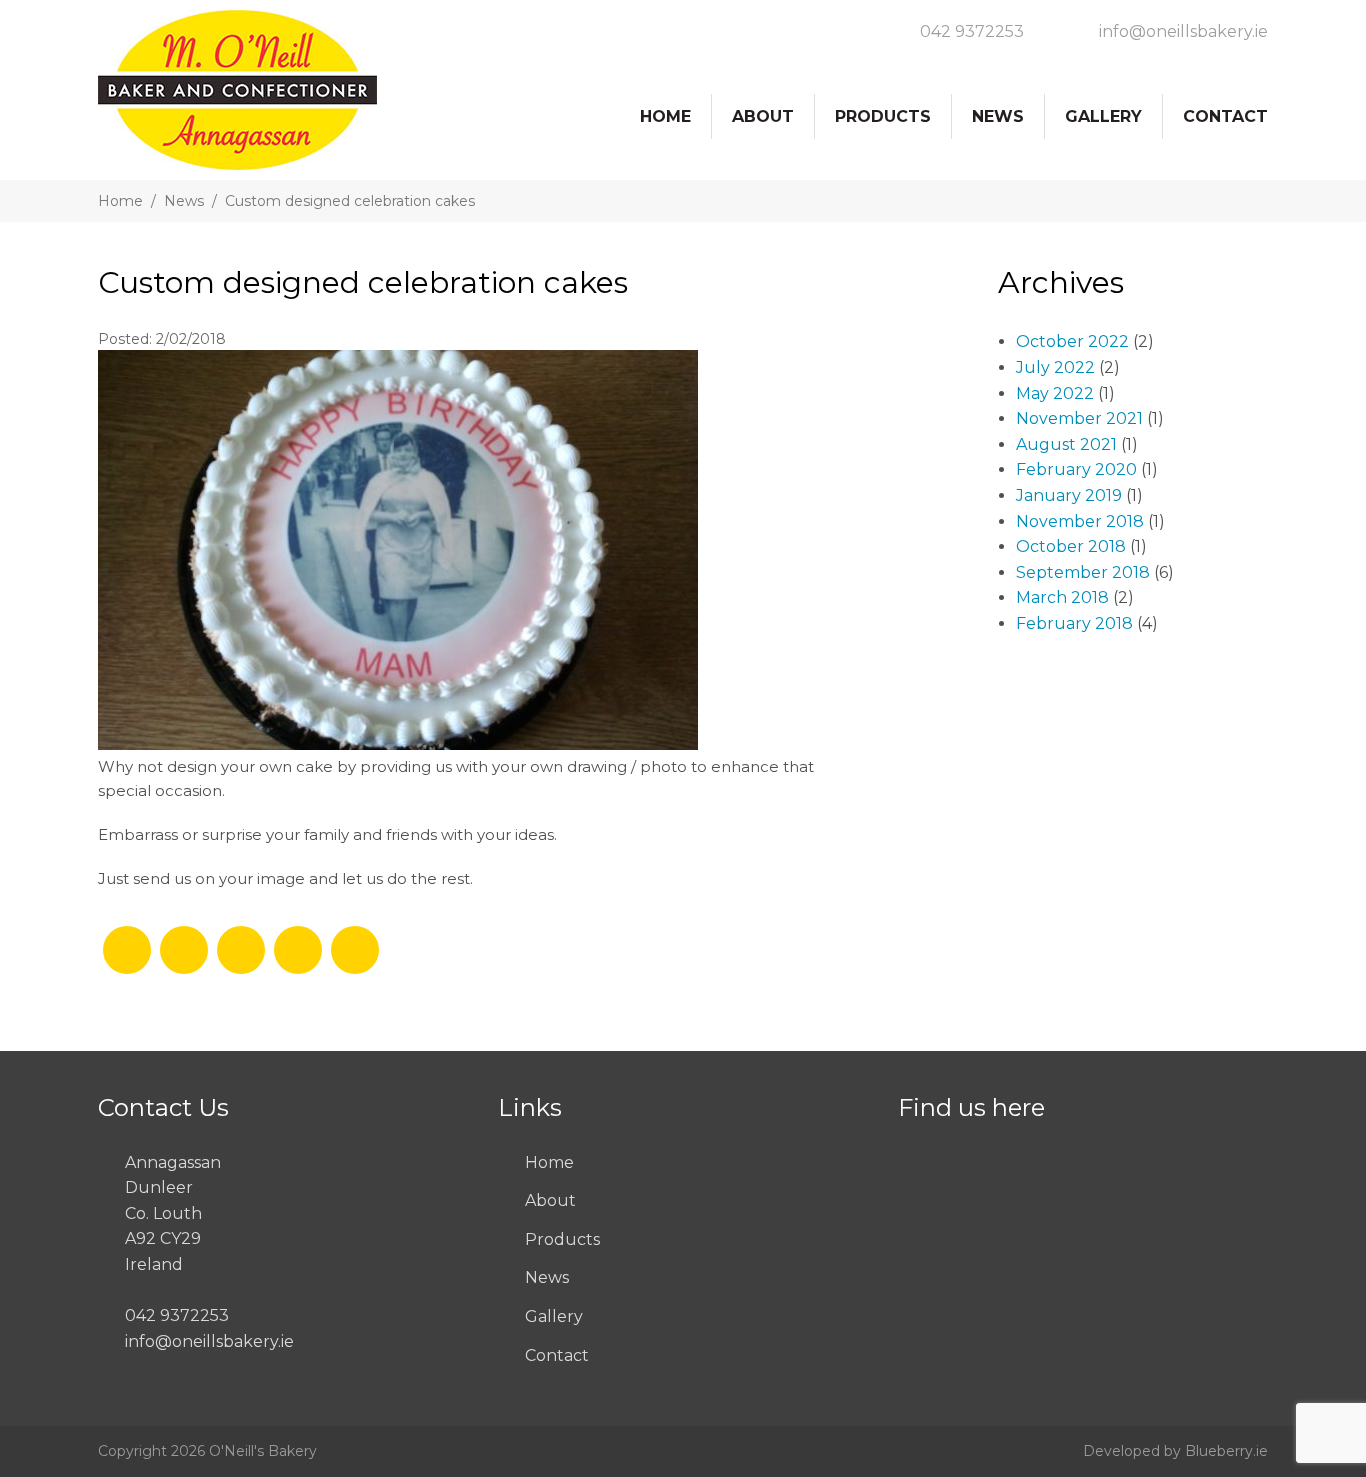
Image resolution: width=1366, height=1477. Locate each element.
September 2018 (1083, 572)
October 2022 (1072, 341)
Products (883, 116)
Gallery (1103, 116)
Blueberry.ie (1226, 1451)
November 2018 (1080, 521)
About (763, 116)
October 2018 (1071, 546)
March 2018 (1062, 597)
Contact (1225, 116)
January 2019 (1069, 495)
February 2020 (1076, 469)
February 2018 (1074, 623)
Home (665, 116)
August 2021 (1066, 444)
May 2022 (1055, 393)
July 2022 (1055, 367)
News (998, 116)
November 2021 (1079, 418)
